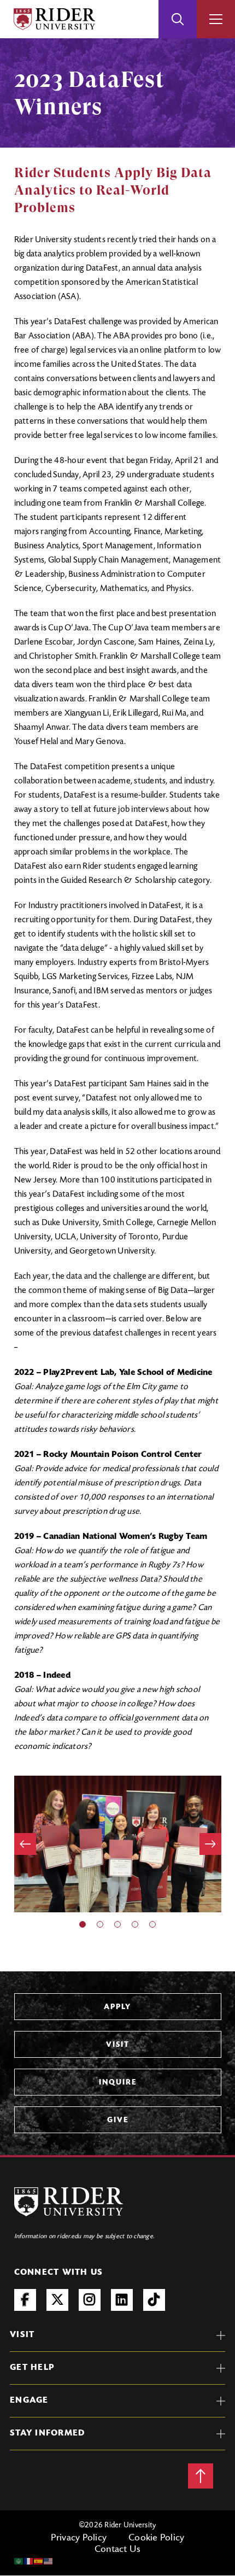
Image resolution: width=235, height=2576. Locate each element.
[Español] (39, 2561)
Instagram (90, 2300)
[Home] (54, 19)
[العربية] (19, 2561)
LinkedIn (122, 2300)
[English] (49, 2561)
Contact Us (118, 2550)
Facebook (25, 2300)
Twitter (57, 2300)
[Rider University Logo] (69, 2202)
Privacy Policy (79, 2538)
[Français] (29, 2561)
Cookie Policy (156, 2538)
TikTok (154, 2300)
